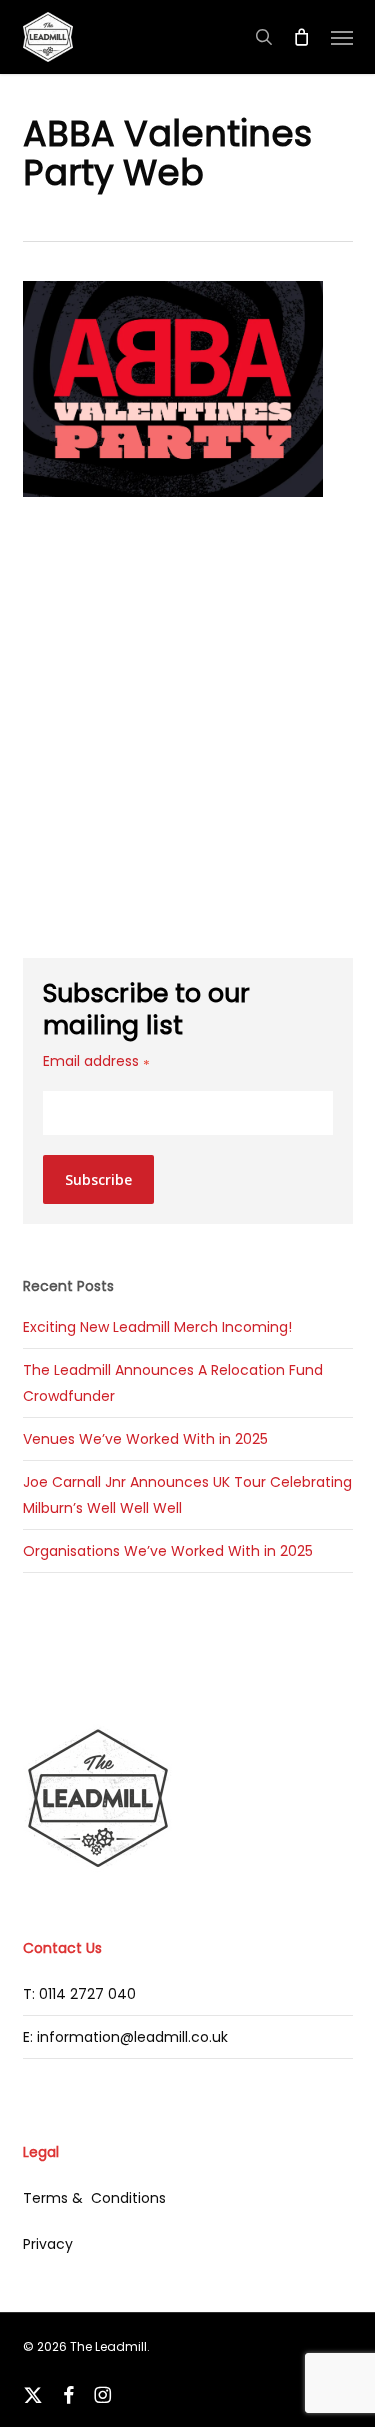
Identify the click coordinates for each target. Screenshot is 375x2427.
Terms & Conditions (94, 2198)
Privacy (48, 2244)
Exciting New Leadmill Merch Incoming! (157, 1327)
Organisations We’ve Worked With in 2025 (168, 1551)
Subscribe (98, 1179)
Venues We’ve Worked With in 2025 (145, 1439)
